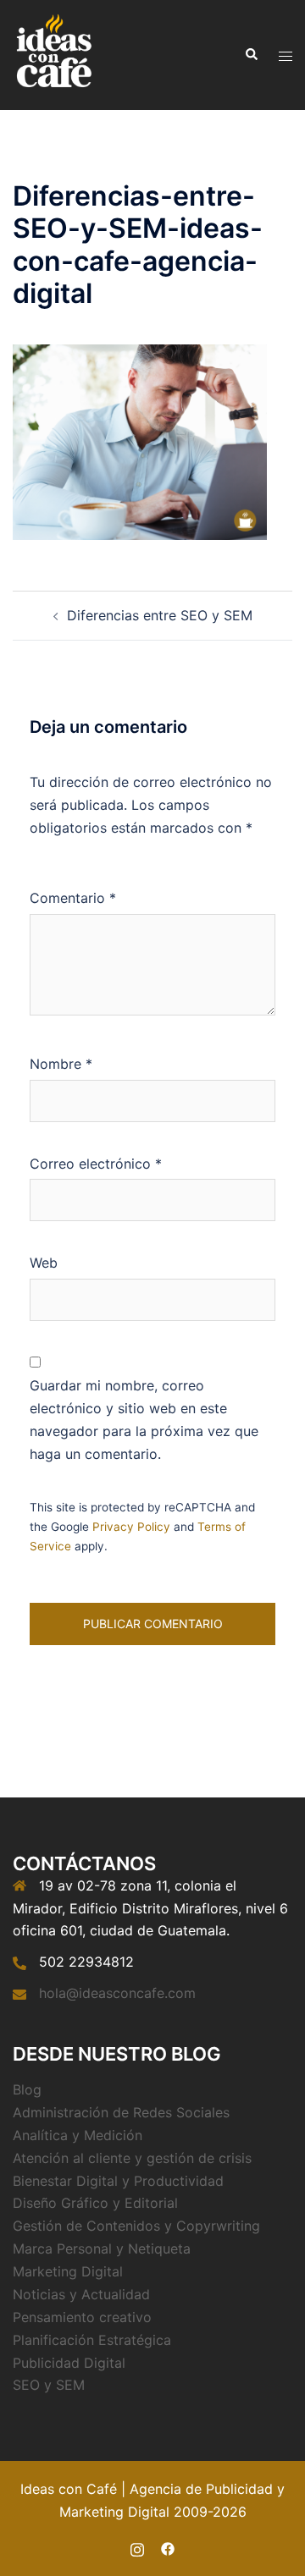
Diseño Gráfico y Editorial (95, 2203)
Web (44, 1263)
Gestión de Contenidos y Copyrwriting (136, 2226)
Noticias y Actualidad (81, 2294)
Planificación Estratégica (92, 2340)
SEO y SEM (49, 2385)
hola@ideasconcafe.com (117, 1993)
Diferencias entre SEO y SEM (160, 615)
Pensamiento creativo (82, 2317)
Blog (27, 2089)
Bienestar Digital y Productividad (118, 2181)
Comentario (73, 898)
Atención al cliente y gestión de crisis (132, 2158)
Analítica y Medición (78, 2135)
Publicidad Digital (69, 2363)
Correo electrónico (96, 1164)
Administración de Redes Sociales (121, 2112)
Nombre (61, 1064)
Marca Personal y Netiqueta (102, 2248)
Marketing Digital (68, 2271)
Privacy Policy (131, 1527)
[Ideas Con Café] (53, 53)
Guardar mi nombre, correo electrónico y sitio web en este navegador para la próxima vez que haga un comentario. (144, 1420)
